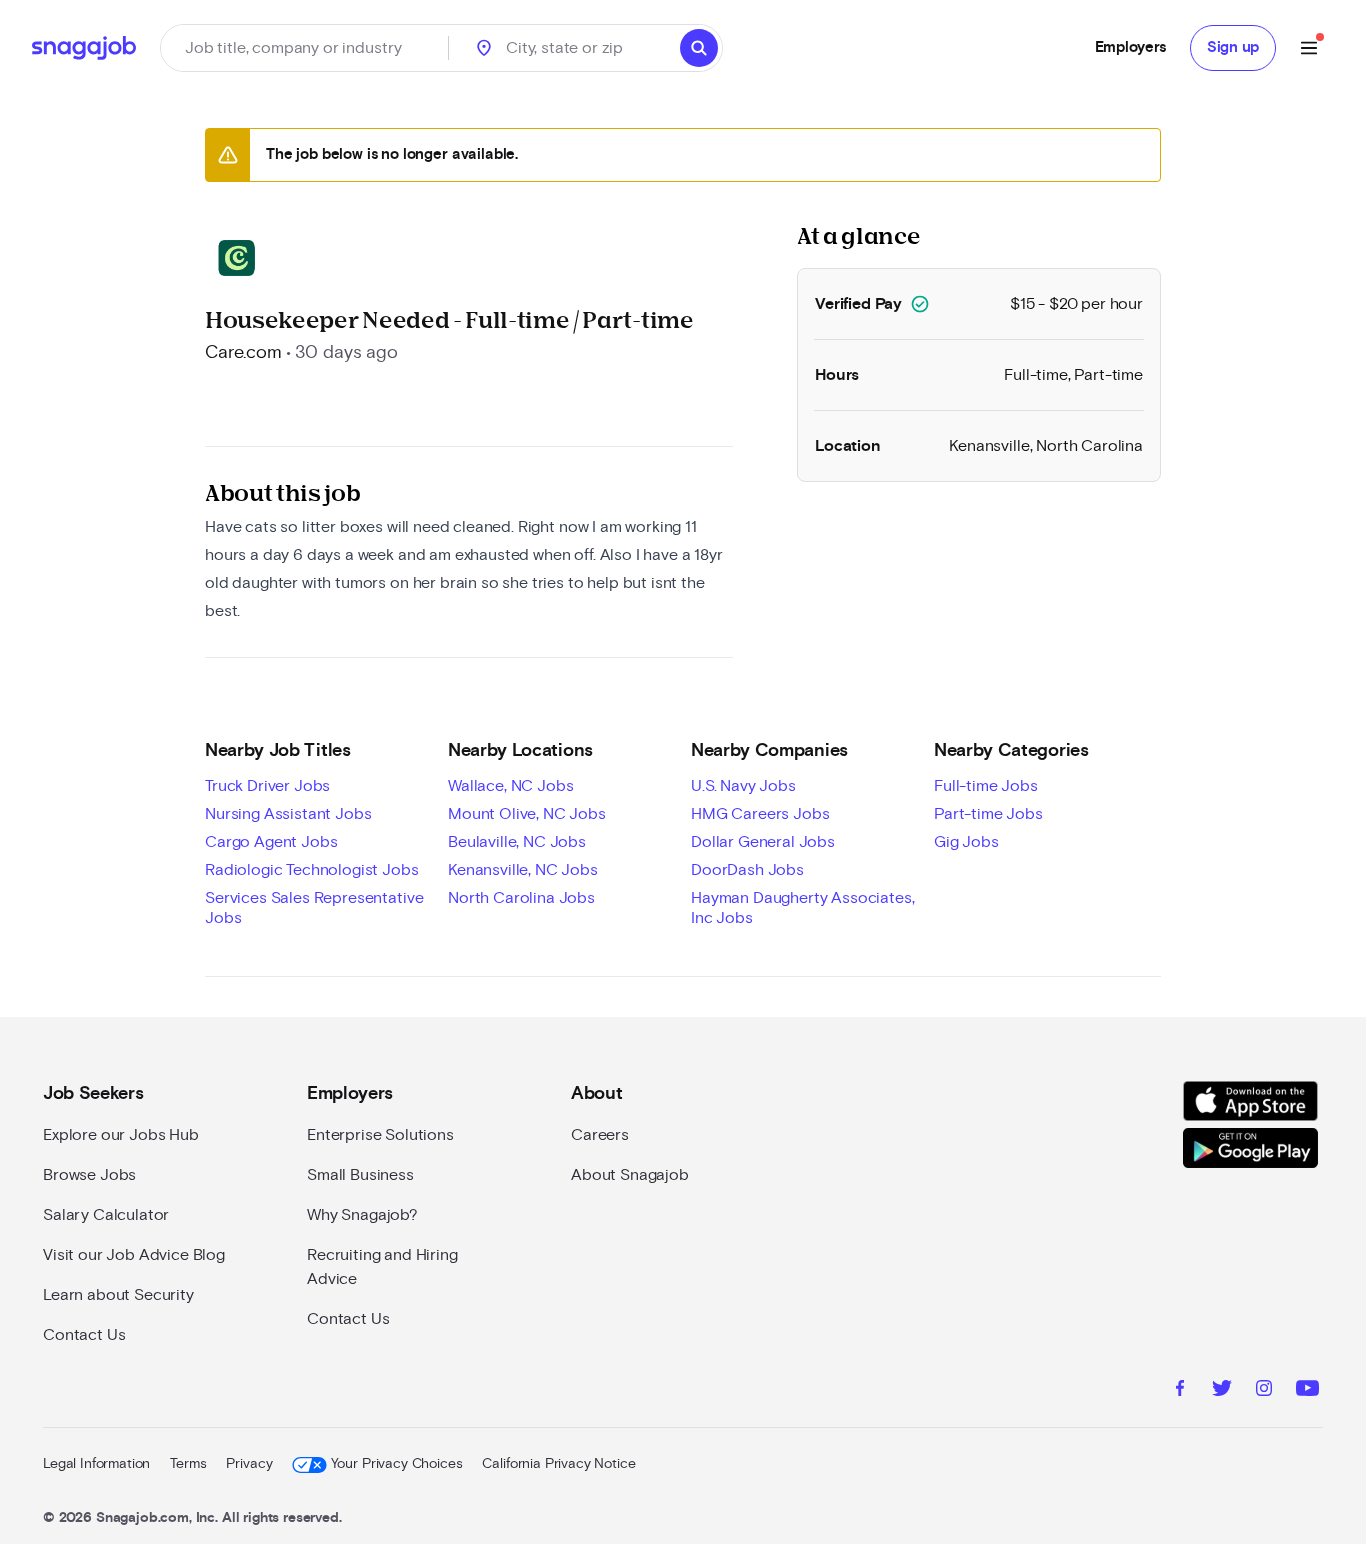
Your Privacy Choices (396, 1464)
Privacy (249, 1464)
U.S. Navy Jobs (743, 786)
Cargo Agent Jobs (271, 842)
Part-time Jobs (988, 814)
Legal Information (96, 1464)
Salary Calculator (106, 1215)
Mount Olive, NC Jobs (527, 814)
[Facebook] (1180, 1391)
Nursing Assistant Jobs (288, 814)
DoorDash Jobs (747, 870)
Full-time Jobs (986, 786)
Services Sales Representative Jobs (314, 908)
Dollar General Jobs (763, 842)
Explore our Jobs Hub (121, 1135)
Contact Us (84, 1335)
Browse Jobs (89, 1175)
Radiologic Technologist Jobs (312, 870)
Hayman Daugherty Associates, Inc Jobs (803, 908)
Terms (188, 1464)
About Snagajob (630, 1175)
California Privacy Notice (558, 1464)
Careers (600, 1135)
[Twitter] (1222, 1391)
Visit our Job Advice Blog (134, 1255)
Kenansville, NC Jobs (523, 870)
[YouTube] (1307, 1391)
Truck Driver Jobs (267, 786)
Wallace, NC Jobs (510, 786)
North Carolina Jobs (521, 898)
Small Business (360, 1175)
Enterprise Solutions (380, 1135)
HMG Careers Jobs (760, 814)
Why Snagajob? (362, 1215)
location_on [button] (484, 48)
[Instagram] (1264, 1391)
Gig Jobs (966, 842)
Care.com (243, 353)
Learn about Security (118, 1295)
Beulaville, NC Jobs (517, 842)
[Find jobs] (699, 48)
